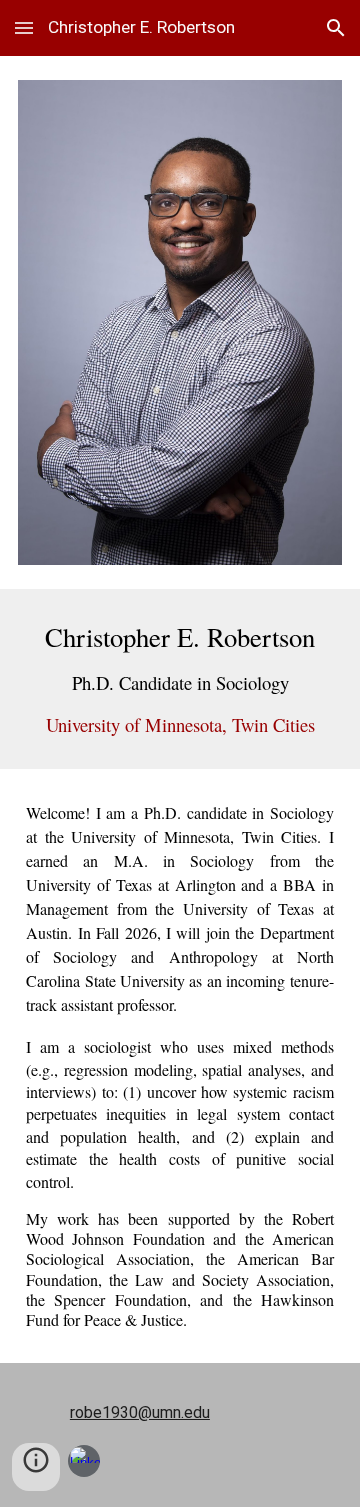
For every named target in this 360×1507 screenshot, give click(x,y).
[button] (24, 27)
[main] (180, 679)
